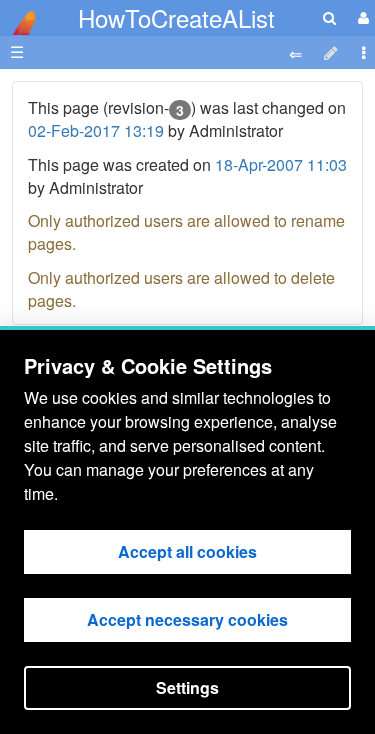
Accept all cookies (187, 551)
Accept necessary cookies (187, 619)
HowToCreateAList (176, 17)
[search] (329, 17)
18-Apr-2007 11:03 (281, 164)
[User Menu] (361, 17)
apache (20, 23)
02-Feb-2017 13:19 (96, 130)
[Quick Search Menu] (329, 17)
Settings (187, 687)
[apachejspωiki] (20, 17)
